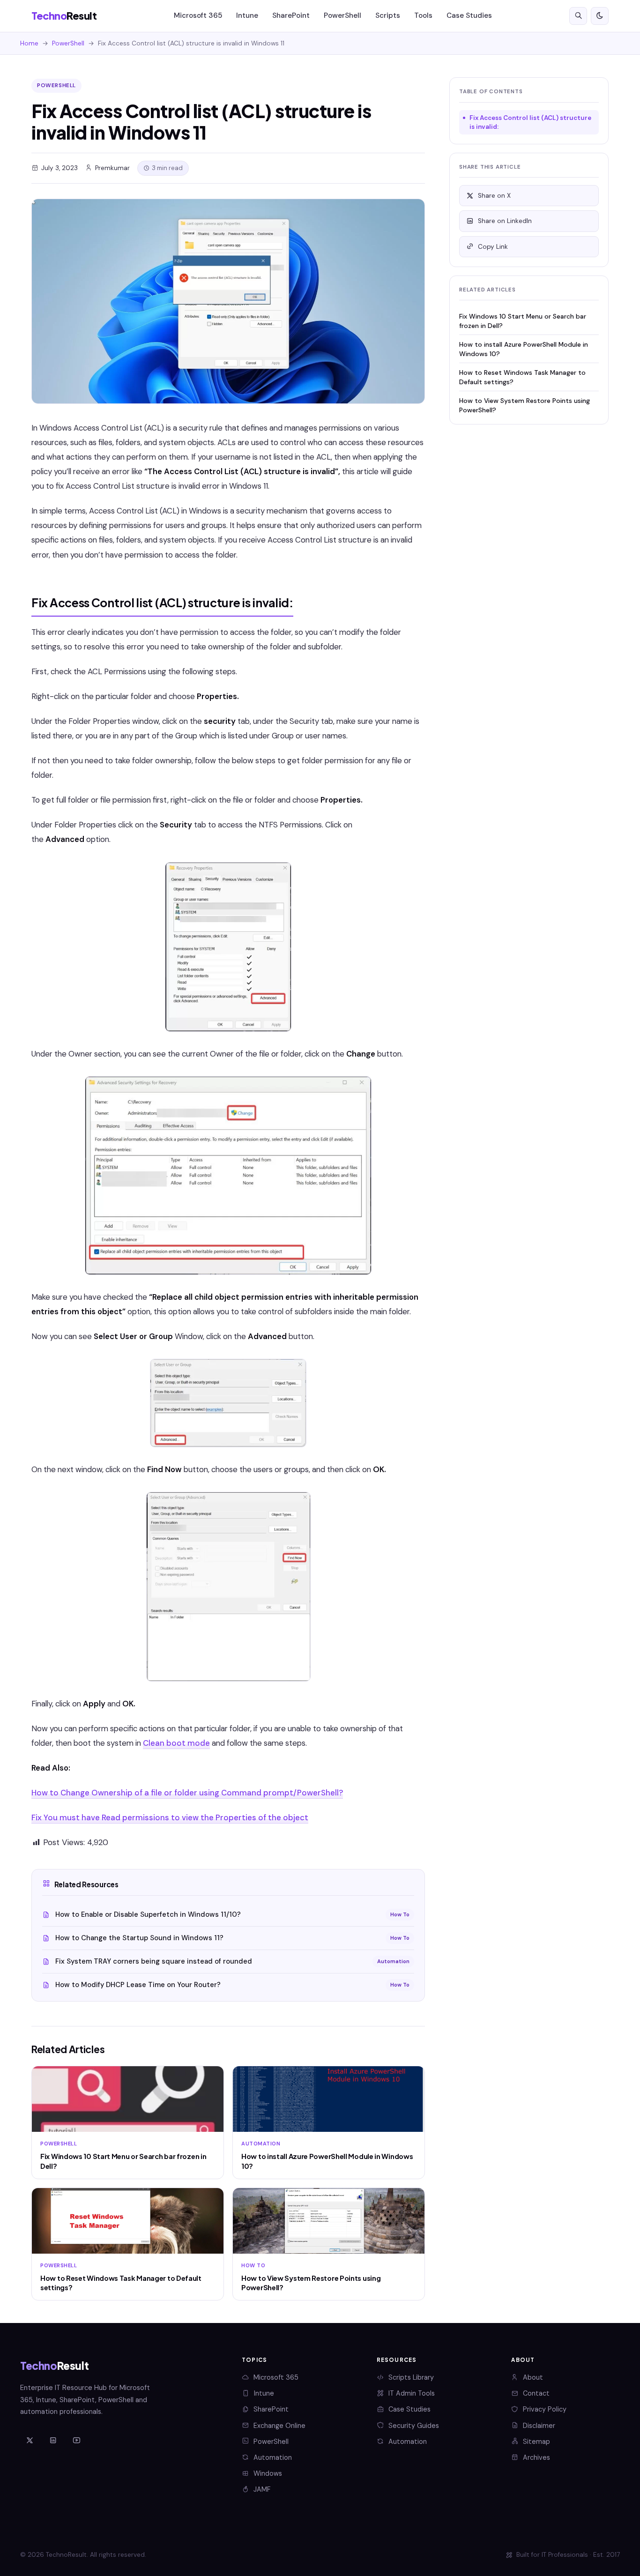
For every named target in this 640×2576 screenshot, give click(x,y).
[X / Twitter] (30, 2441)
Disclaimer (539, 2426)
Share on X (494, 196)
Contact (536, 2393)
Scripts (388, 15)
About (533, 2377)
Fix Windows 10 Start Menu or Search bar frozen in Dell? (523, 321)
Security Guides (414, 2426)
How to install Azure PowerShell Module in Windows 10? (524, 349)
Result (64, 16)
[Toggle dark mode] (600, 16)
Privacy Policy (545, 2409)
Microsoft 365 (198, 15)
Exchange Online (279, 2426)
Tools (423, 15)
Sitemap (536, 2442)
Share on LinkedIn (505, 221)
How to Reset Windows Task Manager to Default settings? (522, 377)
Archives (536, 2457)
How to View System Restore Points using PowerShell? (525, 405)
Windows (268, 2473)
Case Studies (469, 15)
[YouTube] (76, 2441)
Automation (273, 2457)
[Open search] (578, 16)
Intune (247, 15)
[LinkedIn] (53, 2441)
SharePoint (291, 15)
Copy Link (493, 247)
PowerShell (342, 15)
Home (29, 43)
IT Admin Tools (412, 2393)
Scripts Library (411, 2377)
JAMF (262, 2489)
